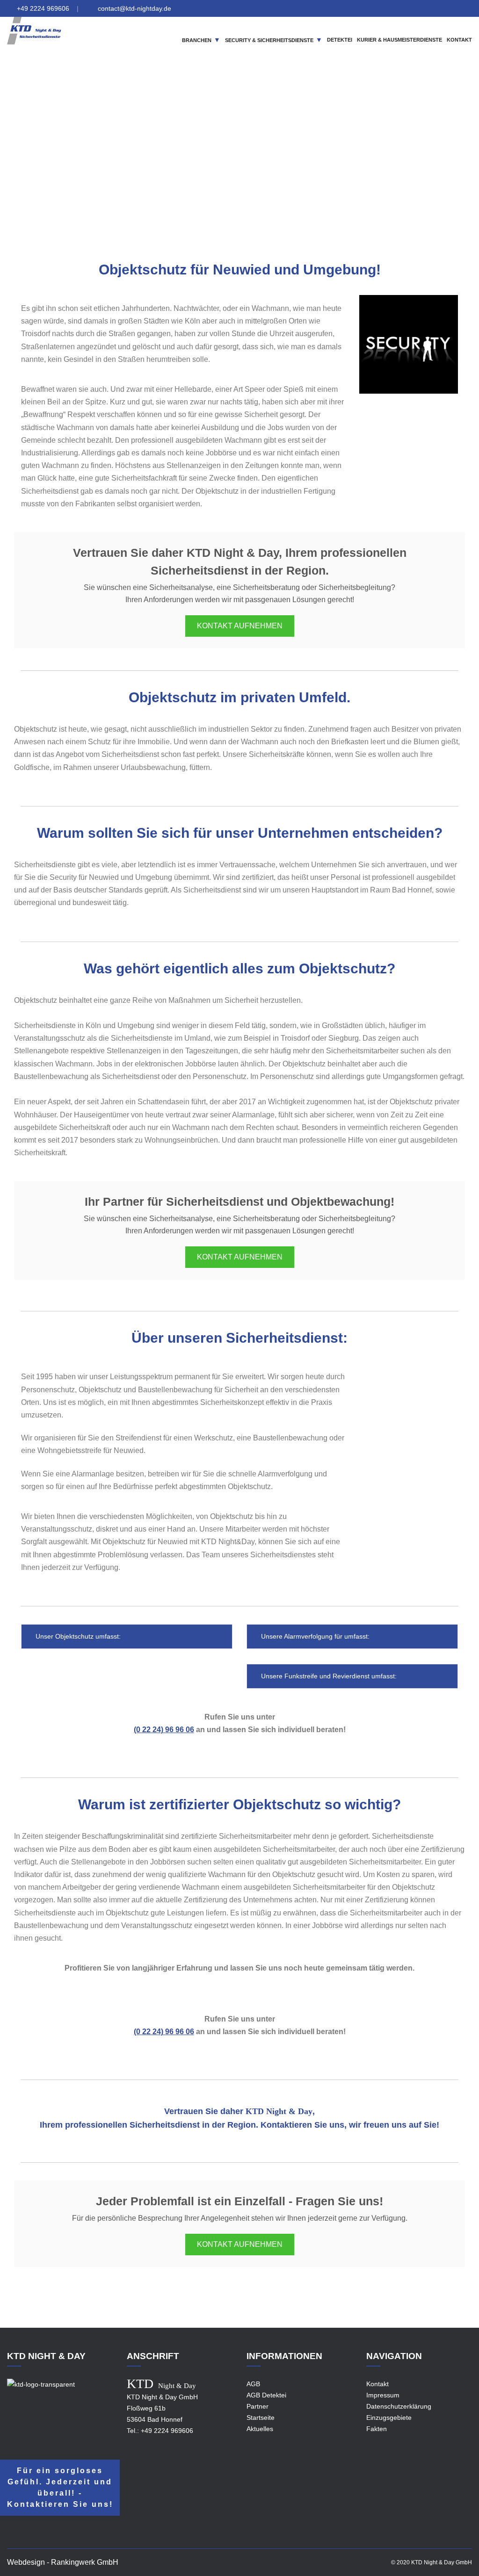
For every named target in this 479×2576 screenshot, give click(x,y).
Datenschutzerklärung (399, 2406)
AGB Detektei (266, 2395)
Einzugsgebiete (211, 165)
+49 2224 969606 (43, 8)
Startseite (261, 2418)
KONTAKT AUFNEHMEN (240, 626)
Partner (258, 2406)
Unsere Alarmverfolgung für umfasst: (314, 1636)
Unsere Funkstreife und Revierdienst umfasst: (328, 1676)
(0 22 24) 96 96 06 (164, 1730)
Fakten (377, 2429)
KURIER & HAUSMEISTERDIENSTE (399, 40)
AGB (253, 2384)
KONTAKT (459, 40)
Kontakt (377, 2384)
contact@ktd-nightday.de (134, 8)
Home (170, 165)
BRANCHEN (197, 40)
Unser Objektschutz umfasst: (77, 1636)
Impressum (383, 2395)
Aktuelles (260, 2429)
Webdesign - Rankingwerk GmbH (63, 2562)
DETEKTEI (340, 40)
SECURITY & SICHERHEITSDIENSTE (269, 40)
